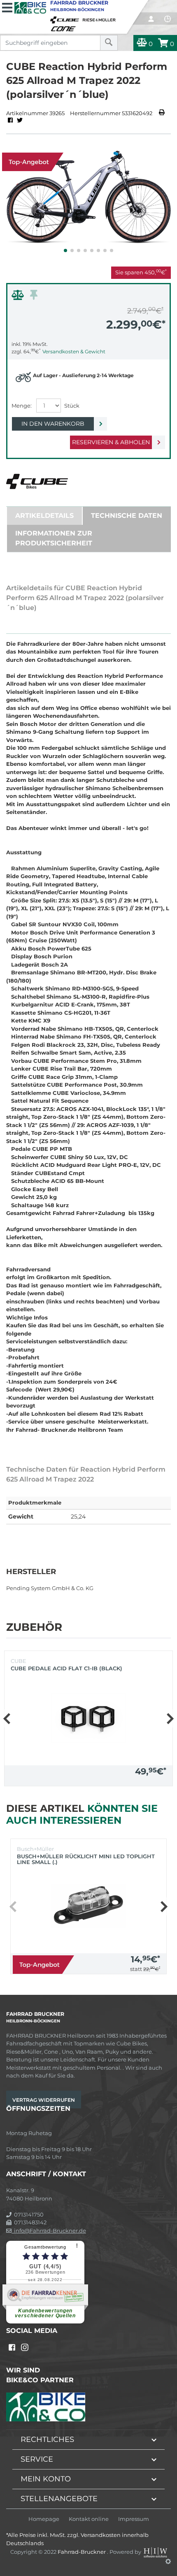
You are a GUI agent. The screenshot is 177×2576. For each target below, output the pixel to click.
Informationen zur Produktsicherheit (54, 538)
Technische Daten (127, 516)
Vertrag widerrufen (44, 2100)
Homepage (44, 2519)
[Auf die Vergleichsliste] (19, 297)
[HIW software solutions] (156, 2552)
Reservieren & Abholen (111, 442)
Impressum (134, 2519)
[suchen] (109, 43)
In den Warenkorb (53, 424)
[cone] (65, 27)
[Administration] (168, 2561)
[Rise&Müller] (100, 18)
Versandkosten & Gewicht (74, 351)
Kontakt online (89, 2519)
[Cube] (66, 18)
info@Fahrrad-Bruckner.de (49, 2231)
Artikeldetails (44, 516)
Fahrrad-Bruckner (82, 2552)
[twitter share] (20, 121)
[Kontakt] (168, 19)
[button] (65, 250)
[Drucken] (162, 113)
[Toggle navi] (7, 7)
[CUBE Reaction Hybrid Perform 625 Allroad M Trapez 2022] (88, 198)
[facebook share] (10, 121)
